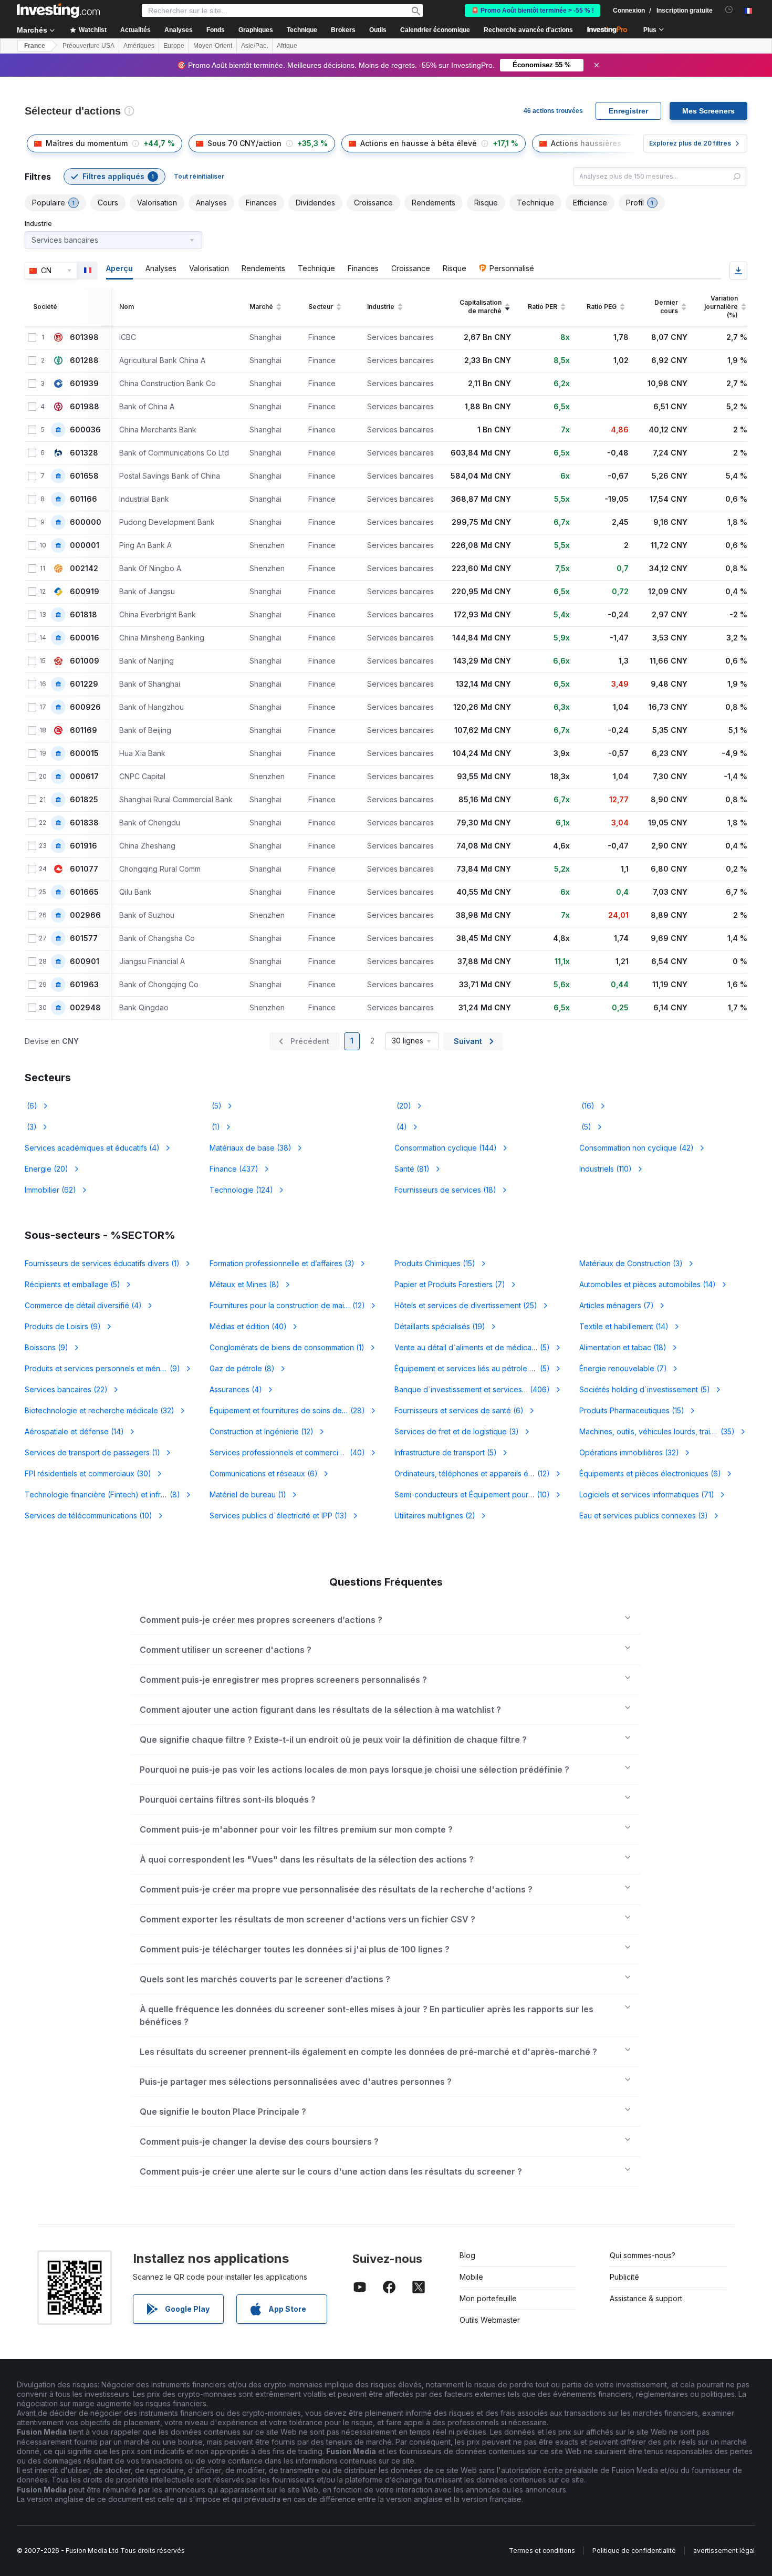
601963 (84, 985)
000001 (85, 545)
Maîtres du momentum (87, 143)
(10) (478, 1494)
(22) (66, 1389)
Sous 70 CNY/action (244, 143)
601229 (84, 684)
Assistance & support (646, 2298)
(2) (435, 1515)
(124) (241, 1190)
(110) (606, 1169)
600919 (85, 592)
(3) (31, 1127)
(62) (50, 1190)
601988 (85, 407)
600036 (85, 430)
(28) (287, 1410)
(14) (648, 1284)
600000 (86, 522)
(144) (446, 1148)
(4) (401, 1127)
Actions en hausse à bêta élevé (419, 143)
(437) (234, 1169)
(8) (244, 1284)
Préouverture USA (88, 46)
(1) (215, 1127)
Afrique (287, 46)
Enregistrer (628, 111)
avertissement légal (724, 2551)
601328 (84, 453)
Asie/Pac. (254, 46)
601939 (84, 384)
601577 (84, 938)
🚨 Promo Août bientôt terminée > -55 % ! (533, 11)
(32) (100, 1410)
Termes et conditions (542, 2551)
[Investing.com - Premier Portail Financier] (58, 11)
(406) (478, 1389)
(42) (637, 1148)
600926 (85, 707)
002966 (85, 915)
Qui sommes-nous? (643, 2255)
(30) (88, 1473)
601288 (84, 360)
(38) (251, 1148)
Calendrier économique (435, 30)
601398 (84, 337)
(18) (445, 1190)
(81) (412, 1169)
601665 (84, 892)
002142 (84, 568)
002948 (85, 1008)
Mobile (471, 2277)
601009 (85, 661)
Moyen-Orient (213, 46)
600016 (85, 638)
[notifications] (729, 10)
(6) (31, 1106)
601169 (84, 730)
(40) (248, 1326)
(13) (278, 1515)
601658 (84, 476)
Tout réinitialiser (199, 176)
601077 (84, 869)
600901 (85, 961)
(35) (663, 1431)
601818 (84, 615)
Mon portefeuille (488, 2298)
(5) (216, 1106)
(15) (435, 1263)
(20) (403, 1106)
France (35, 46)
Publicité (624, 2277)
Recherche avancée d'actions (528, 30)
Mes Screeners (708, 111)
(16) (587, 1106)
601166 (84, 499)
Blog (467, 2255)
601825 (84, 800)
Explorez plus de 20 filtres (690, 143)
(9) (63, 1326)
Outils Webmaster (490, 2320)
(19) (440, 1326)
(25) (466, 1305)
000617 (84, 777)
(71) (647, 1494)
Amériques (139, 46)
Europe (174, 46)
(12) (294, 1305)
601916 (84, 846)
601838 (84, 823)
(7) (450, 1284)
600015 (84, 753)
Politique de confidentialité (634, 2551)
